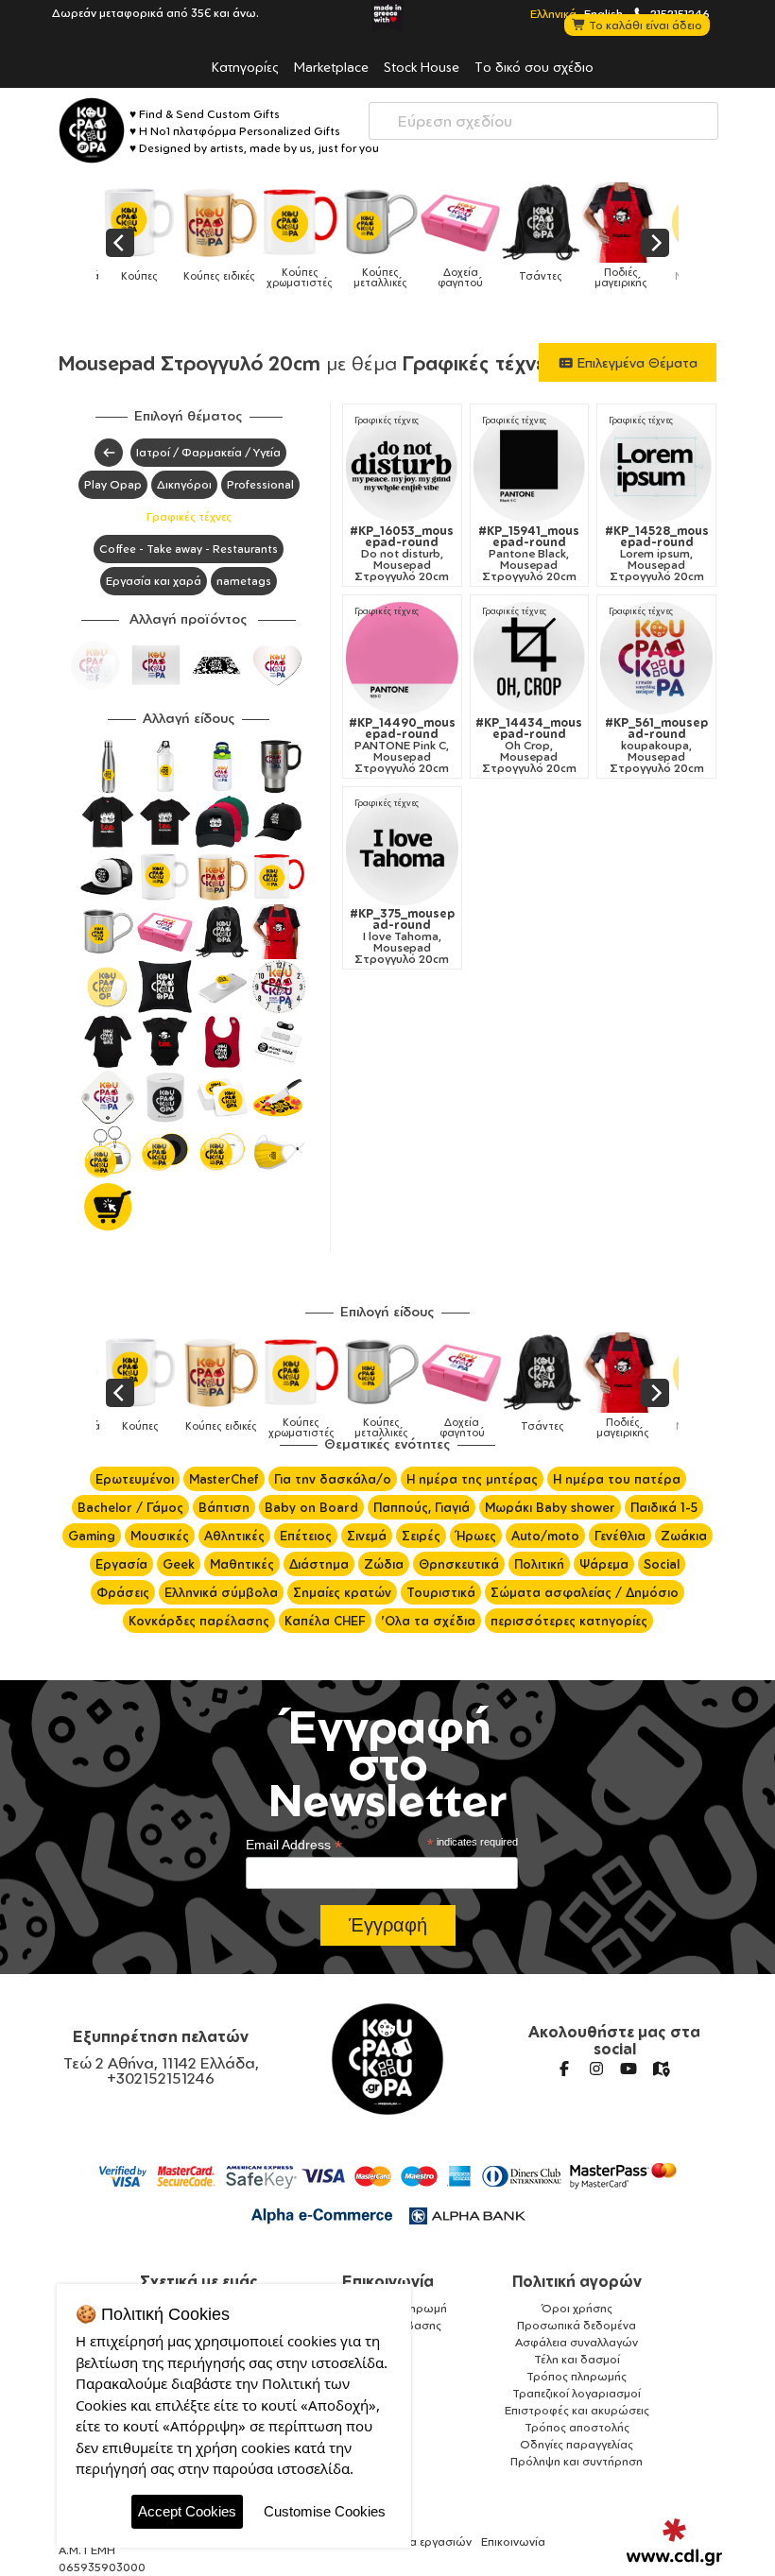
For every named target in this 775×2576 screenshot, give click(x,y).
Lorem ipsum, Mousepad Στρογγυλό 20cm (657, 554)
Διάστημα (319, 1564)
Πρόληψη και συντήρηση (577, 2461)
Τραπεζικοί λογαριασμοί (577, 2393)
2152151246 (679, 13)
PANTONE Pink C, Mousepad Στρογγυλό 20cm (402, 746)
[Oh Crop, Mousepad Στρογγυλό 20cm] (530, 658)
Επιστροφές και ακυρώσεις (577, 2410)
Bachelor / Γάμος (130, 1507)
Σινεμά (367, 1536)
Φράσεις (123, 1592)
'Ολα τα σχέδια (428, 1621)
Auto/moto (545, 1536)
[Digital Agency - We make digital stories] (674, 2542)
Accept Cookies (187, 2511)
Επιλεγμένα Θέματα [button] (636, 362)
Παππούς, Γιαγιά (422, 1507)
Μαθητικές (242, 1564)
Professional (260, 484)
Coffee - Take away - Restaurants (189, 549)
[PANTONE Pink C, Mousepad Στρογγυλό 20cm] (402, 658)
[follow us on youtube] (629, 2069)
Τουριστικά (441, 1592)
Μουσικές (160, 1536)
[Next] (655, 243)
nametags (244, 581)
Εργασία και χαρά (154, 581)
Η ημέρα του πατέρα (617, 1479)
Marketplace (331, 66)
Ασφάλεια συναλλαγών (577, 2342)
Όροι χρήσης (577, 2308)
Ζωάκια (684, 1536)
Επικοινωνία (388, 2281)
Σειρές (421, 1536)
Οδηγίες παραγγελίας (577, 2444)
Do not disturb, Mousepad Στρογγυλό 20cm (402, 554)
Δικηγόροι (184, 484)
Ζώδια (384, 1564)
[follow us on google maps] (661, 2069)
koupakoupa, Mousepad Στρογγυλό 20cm (656, 746)
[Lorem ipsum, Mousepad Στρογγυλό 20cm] (656, 467)
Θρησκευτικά (459, 1564)
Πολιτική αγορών (577, 2281)
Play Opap (113, 484)
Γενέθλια (620, 1536)
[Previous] (120, 243)
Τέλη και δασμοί (577, 2359)
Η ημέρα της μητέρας (472, 1479)
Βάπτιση (224, 1507)
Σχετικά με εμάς (199, 2281)
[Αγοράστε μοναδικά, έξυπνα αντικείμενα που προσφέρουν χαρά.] (92, 130)
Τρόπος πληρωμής (577, 2376)
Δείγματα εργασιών (420, 2542)
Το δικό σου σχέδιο (534, 66)
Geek (179, 1564)
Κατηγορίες (245, 66)
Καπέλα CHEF (325, 1621)
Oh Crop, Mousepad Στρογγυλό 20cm (529, 746)
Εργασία (121, 1564)
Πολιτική (539, 1564)
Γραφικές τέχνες (189, 516)
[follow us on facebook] (564, 2069)
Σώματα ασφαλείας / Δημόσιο (585, 1592)
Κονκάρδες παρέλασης (199, 1621)
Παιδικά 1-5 (664, 1507)
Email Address (294, 1845)
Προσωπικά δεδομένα (577, 2325)
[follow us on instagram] (596, 2069)
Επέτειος (306, 1536)
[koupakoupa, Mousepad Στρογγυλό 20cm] (656, 658)
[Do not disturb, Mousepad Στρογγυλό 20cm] (402, 467)
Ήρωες (476, 1536)
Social (662, 1564)
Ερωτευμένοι (135, 1479)
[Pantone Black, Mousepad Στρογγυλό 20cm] (530, 467)
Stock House (422, 66)
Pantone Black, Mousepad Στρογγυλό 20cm (529, 554)
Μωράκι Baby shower (550, 1507)
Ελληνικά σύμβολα (221, 1592)
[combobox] (543, 121)
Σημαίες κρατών (342, 1592)
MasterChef (224, 1479)
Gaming (92, 1536)
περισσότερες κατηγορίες (569, 1621)
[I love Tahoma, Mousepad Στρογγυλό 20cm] (402, 849)
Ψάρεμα (604, 1564)
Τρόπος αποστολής (577, 2427)
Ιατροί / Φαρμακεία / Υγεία (208, 452)
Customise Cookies (325, 2511)
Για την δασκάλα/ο (333, 1479)
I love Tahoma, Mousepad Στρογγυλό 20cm (402, 936)
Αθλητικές (234, 1536)
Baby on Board (311, 1507)
